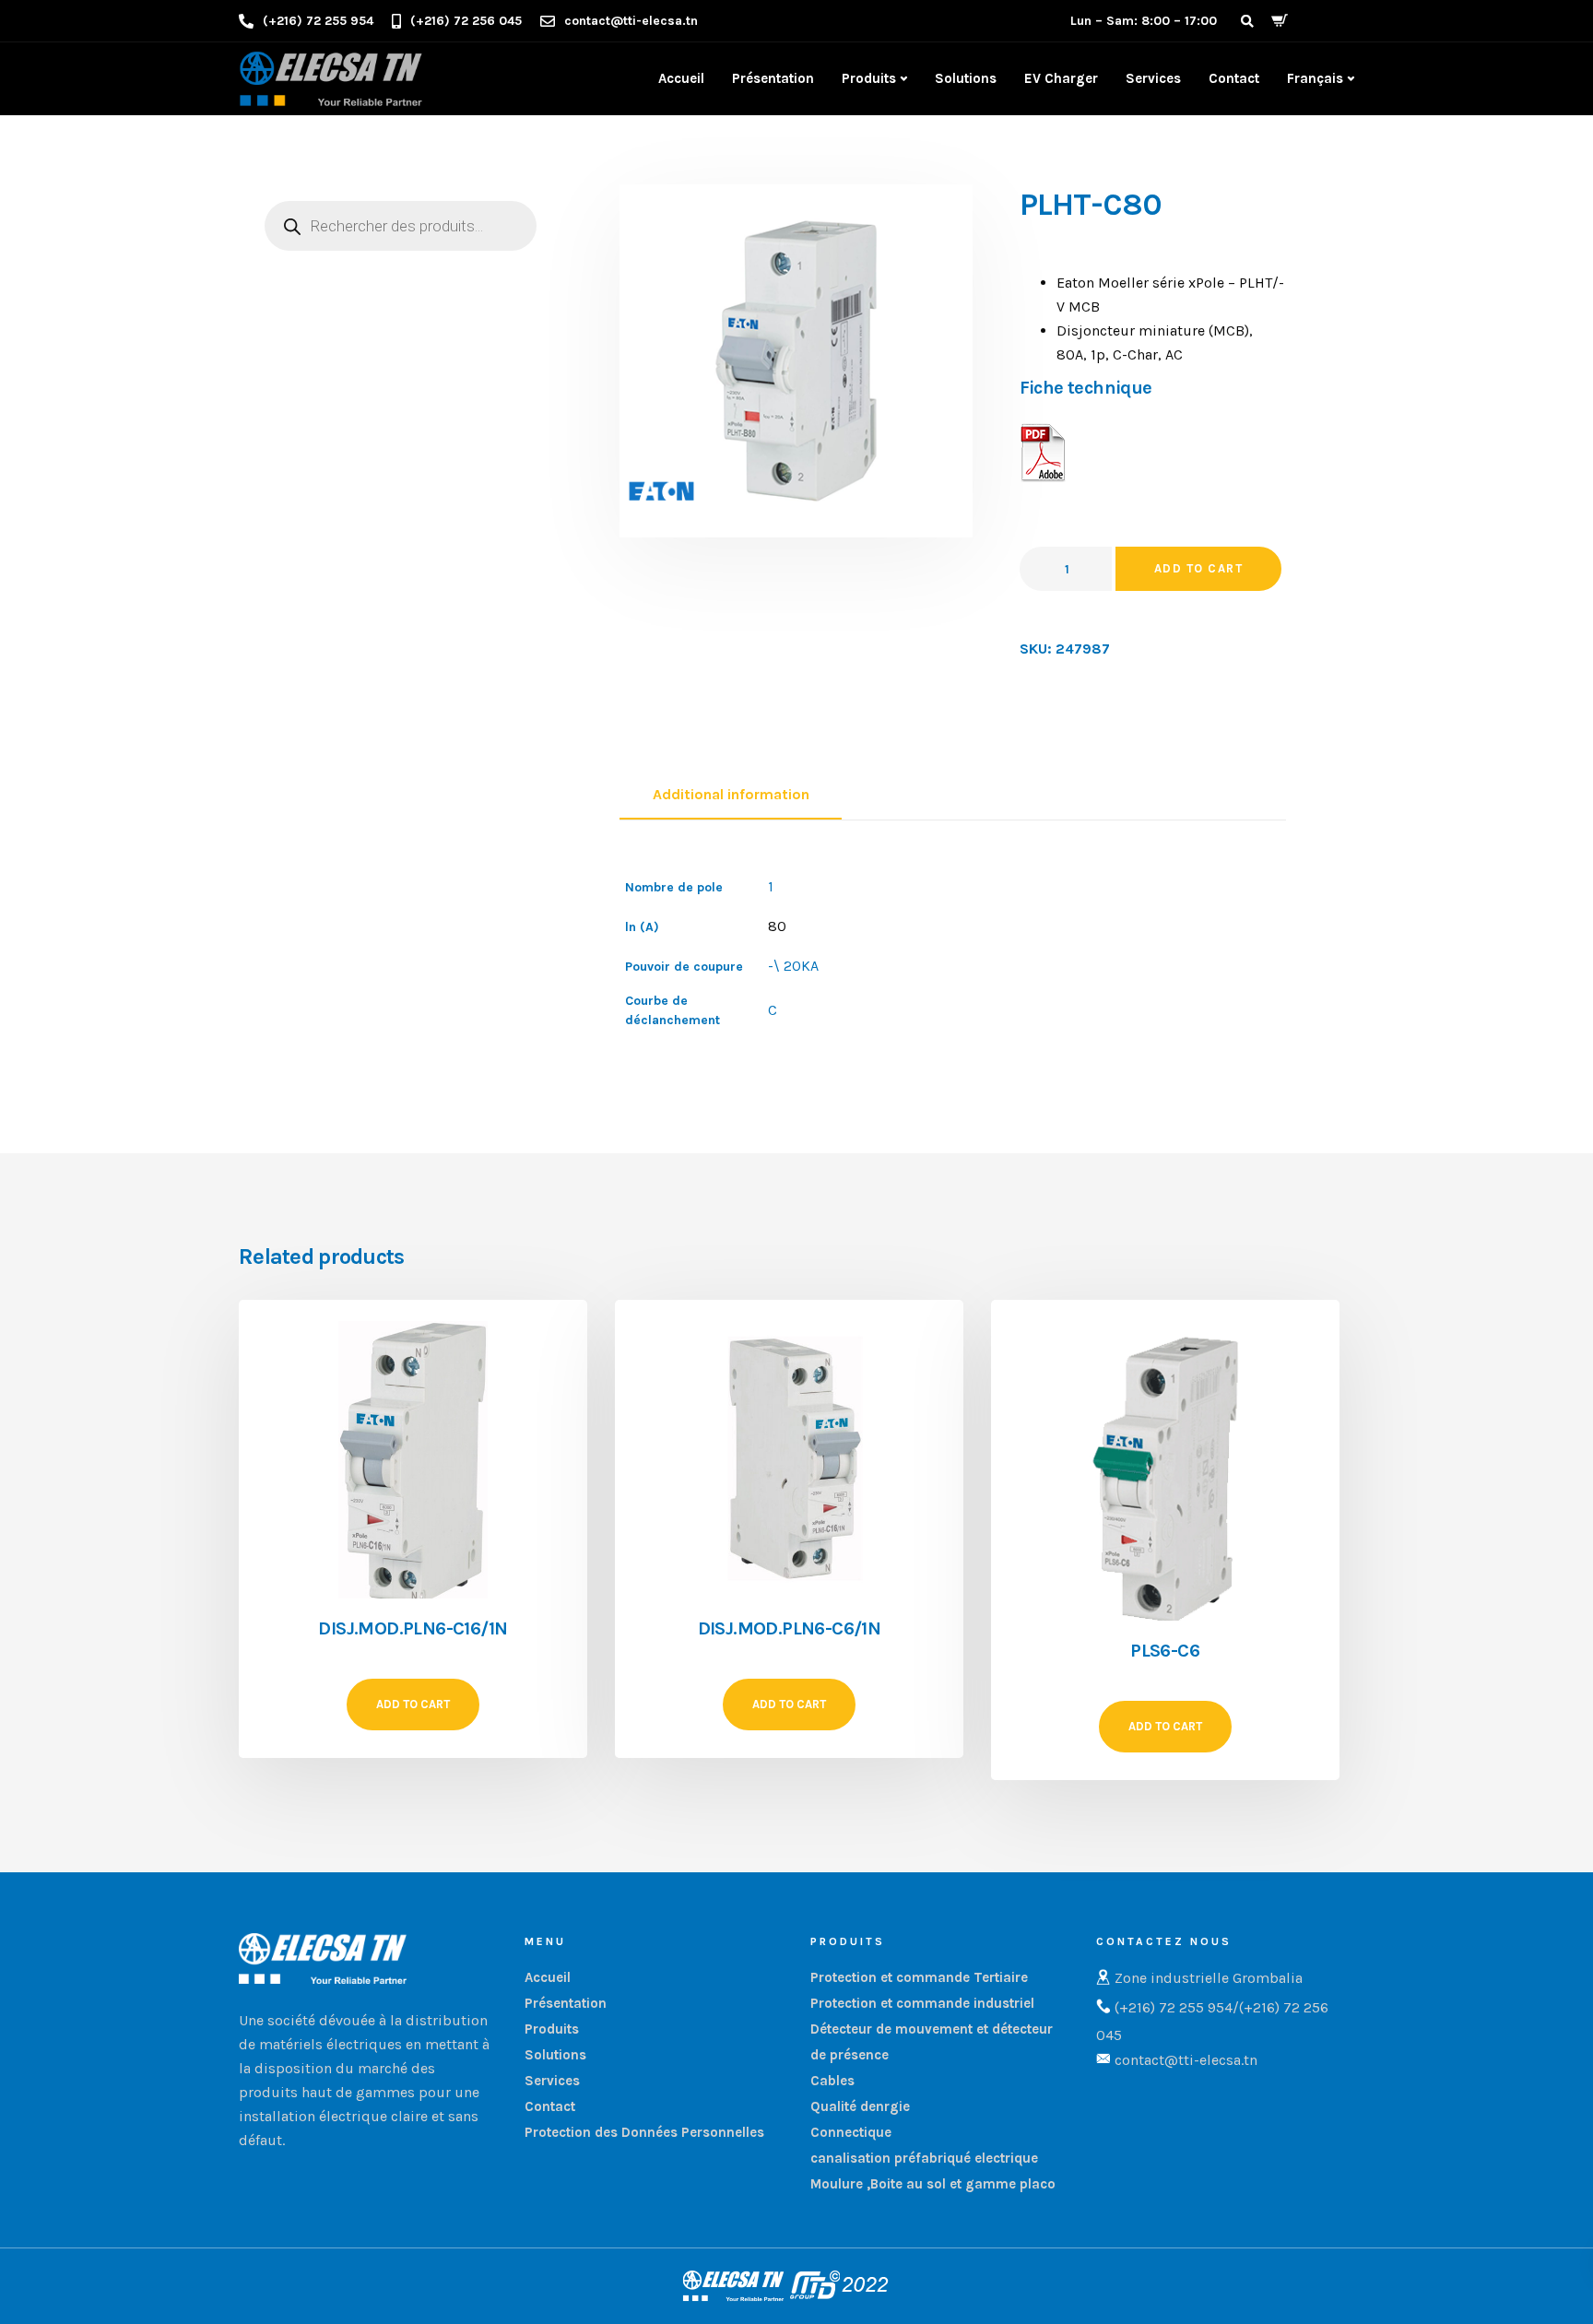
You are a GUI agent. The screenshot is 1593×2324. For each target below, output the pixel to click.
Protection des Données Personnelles (644, 2132)
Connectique (851, 2132)
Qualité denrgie (860, 2106)
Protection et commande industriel (922, 2003)
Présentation (773, 78)
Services (1153, 78)
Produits (869, 78)
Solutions (966, 78)
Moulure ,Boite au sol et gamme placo (933, 2184)
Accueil (681, 78)
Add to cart (1199, 568)
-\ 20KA (793, 966)
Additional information (731, 794)
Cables (832, 2081)
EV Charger (1061, 78)
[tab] (731, 796)
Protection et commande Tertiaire (919, 1977)
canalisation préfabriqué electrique (924, 2158)
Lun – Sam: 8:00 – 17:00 (1144, 21)
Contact (1234, 78)
